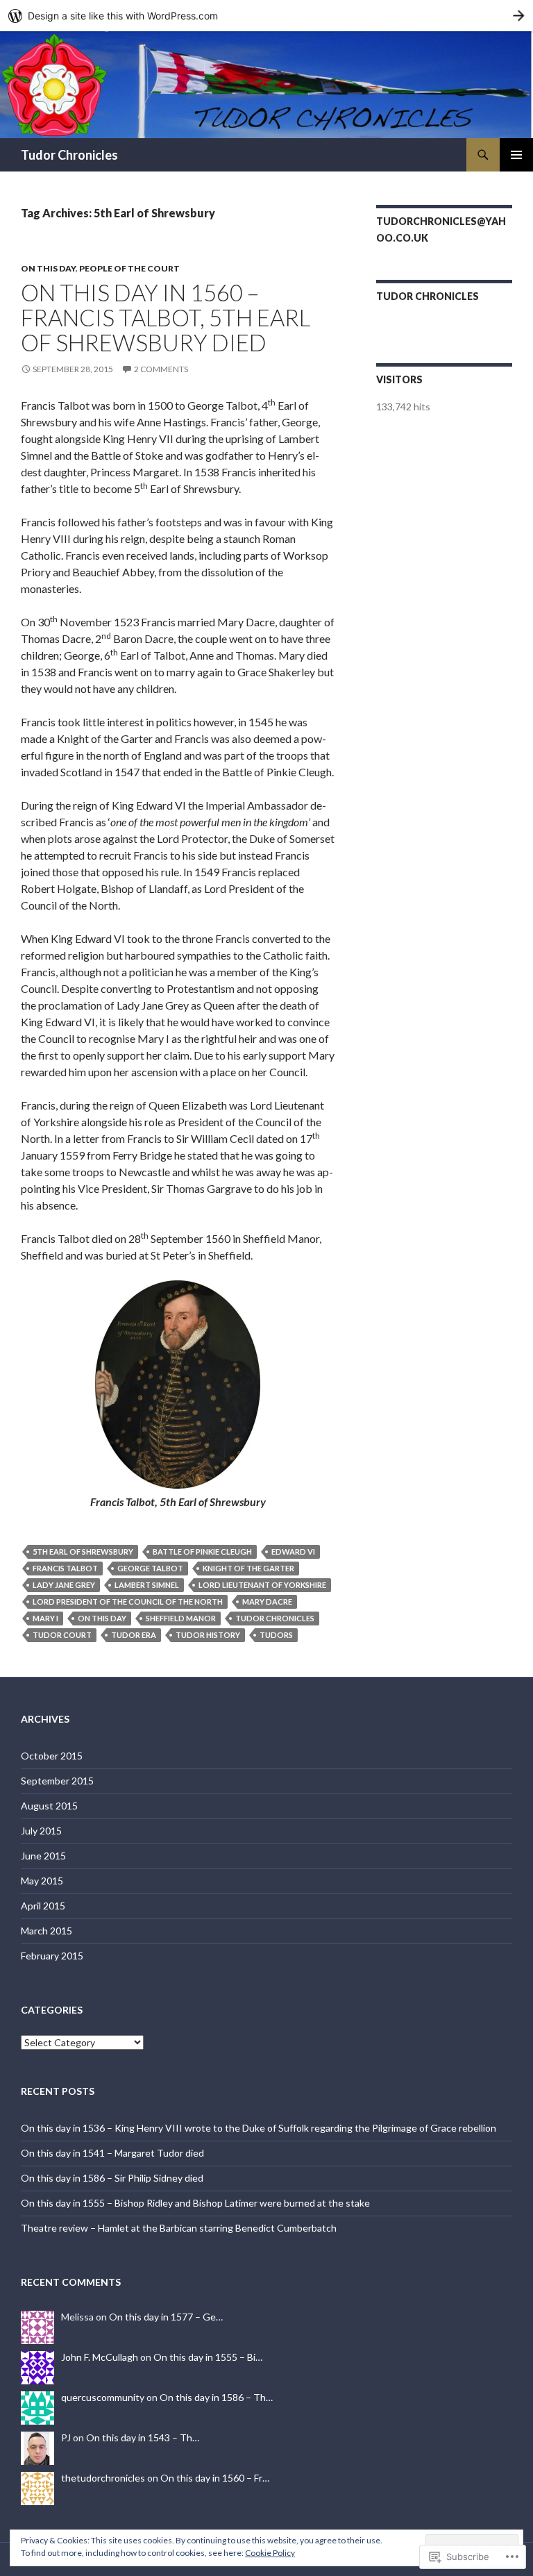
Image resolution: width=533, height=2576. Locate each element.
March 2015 (46, 1931)
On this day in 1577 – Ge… (166, 2317)
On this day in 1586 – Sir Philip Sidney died (112, 2178)
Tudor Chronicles (69, 155)
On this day (48, 268)
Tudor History (208, 1635)
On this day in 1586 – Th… (216, 2397)
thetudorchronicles (103, 2478)
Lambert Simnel (147, 1585)
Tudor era (134, 1635)
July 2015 (41, 1831)
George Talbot (150, 1568)
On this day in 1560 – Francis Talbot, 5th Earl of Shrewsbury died (166, 317)
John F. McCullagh (100, 2357)
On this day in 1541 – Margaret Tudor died (112, 2153)
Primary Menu (516, 155)
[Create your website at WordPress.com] (266, 16)
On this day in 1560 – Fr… (215, 2478)
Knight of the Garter (248, 1568)
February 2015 (52, 1956)
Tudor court (62, 1635)
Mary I (45, 1618)
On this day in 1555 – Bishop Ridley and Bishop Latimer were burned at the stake (195, 2203)
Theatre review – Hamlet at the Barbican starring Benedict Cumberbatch (179, 2228)
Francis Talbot (65, 1568)
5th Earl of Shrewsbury (83, 1552)
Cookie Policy (270, 2553)
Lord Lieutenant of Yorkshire (262, 1585)
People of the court (129, 268)
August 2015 (49, 1806)
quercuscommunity (103, 2397)
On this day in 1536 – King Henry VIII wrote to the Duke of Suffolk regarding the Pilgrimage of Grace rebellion (259, 2128)
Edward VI (293, 1552)
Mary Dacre (267, 1601)
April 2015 (43, 1906)
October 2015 (52, 1756)
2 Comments (161, 369)
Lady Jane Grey (64, 1585)
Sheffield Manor (181, 1618)
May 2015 (42, 1881)
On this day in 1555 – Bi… (208, 2357)
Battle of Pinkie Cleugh (202, 1552)
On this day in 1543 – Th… (143, 2437)
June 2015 (43, 1856)
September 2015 (57, 1781)
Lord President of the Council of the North (128, 1601)
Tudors (276, 1635)
